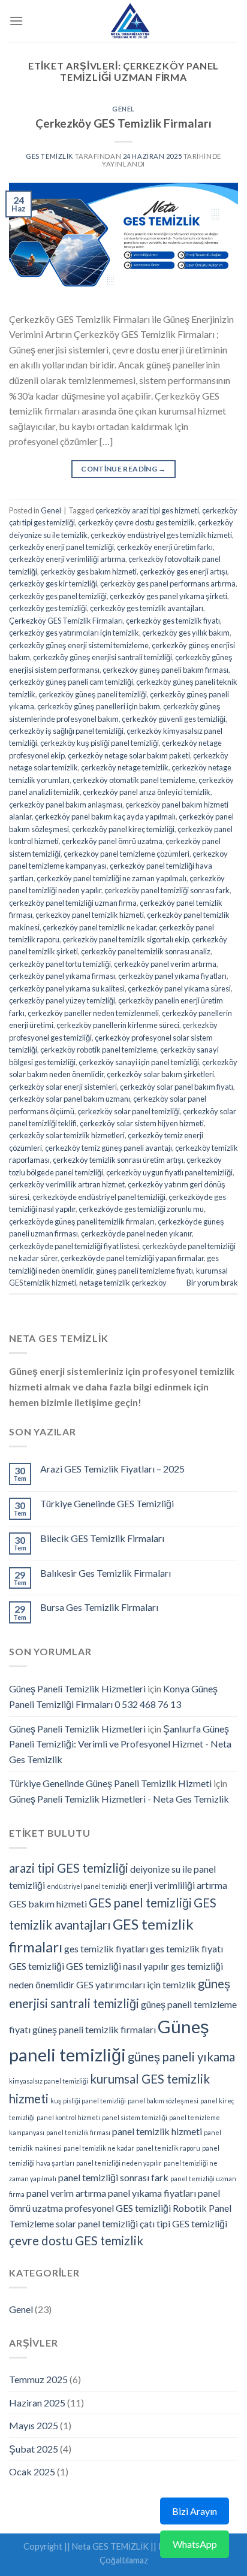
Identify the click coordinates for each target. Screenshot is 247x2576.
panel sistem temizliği (135, 2117)
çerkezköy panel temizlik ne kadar (99, 927)
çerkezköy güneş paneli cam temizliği (71, 682)
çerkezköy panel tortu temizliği (60, 964)
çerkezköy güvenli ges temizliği (174, 719)
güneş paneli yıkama (181, 2057)
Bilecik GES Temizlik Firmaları (102, 1538)
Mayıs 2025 (34, 2425)
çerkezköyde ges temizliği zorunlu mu (141, 1209)
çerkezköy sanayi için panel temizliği (139, 1062)
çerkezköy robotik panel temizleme (99, 1050)
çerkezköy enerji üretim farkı (165, 547)
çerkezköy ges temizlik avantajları (147, 608)
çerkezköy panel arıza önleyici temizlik (147, 792)
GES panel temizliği (140, 1903)
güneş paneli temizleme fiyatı (144, 1271)
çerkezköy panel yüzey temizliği (62, 1000)
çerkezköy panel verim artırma (165, 964)
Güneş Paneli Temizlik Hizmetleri (77, 1688)
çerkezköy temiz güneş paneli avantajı (109, 1148)
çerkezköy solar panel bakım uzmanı (70, 1099)
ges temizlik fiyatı (186, 1948)
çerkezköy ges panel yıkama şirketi (168, 596)
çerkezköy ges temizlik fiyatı (173, 621)
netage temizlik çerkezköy (123, 1283)
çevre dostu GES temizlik (76, 2241)
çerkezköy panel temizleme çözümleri (126, 854)
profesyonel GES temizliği (118, 2208)
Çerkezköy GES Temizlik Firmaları (123, 123)
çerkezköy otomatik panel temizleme (134, 780)
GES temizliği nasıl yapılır (118, 1966)
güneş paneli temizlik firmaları (94, 2029)
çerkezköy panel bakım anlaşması (66, 805)
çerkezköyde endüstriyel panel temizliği (99, 1197)
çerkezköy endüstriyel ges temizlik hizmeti (161, 535)
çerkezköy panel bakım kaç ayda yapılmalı (105, 817)
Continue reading (123, 469)
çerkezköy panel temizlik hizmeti (90, 915)
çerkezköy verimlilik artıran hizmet (67, 1184)
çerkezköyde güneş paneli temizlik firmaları (82, 1222)
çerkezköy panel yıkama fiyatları (172, 976)
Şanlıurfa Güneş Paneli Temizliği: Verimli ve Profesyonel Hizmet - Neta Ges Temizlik (120, 1744)
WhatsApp (195, 2544)
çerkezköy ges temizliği (48, 608)
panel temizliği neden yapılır (119, 2163)
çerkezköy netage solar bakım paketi (129, 755)
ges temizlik (49, 156)
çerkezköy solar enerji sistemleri (63, 1087)
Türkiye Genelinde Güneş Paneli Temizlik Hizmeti (110, 1783)
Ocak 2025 (32, 2471)
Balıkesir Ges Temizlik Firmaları (106, 1573)
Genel (123, 109)
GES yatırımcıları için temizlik (136, 1984)
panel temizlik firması (78, 2132)
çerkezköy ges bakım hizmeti (88, 572)
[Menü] (16, 21)
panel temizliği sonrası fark (113, 2177)
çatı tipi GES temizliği (183, 2223)
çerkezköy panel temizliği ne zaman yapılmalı (112, 878)
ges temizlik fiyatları (106, 1948)
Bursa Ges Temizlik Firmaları (99, 1607)
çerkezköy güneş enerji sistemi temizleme (79, 645)
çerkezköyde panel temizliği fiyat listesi (74, 1246)
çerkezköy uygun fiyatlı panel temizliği (169, 1172)
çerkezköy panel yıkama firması (62, 976)
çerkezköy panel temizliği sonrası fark (167, 890)
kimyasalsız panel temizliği (49, 2081)
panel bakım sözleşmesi (163, 2101)
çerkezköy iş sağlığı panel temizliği (66, 731)
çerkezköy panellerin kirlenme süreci (118, 1025)
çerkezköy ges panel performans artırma (168, 583)
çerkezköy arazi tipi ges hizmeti (147, 510)
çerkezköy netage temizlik (125, 767)
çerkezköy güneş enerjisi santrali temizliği (103, 657)
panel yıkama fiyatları (152, 2193)
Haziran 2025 (37, 2403)
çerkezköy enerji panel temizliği (61, 547)
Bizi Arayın (195, 2511)
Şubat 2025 (34, 2449)
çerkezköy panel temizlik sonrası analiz (146, 951)
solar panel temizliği (97, 2223)
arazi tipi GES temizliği (69, 1868)
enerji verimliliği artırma (178, 1885)
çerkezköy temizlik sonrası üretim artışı (118, 1160)
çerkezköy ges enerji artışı (183, 572)
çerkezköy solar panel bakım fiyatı (177, 1087)
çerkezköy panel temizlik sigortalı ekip (126, 939)
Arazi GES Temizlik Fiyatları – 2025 (112, 1469)
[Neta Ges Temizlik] (131, 21)
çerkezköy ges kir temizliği (53, 583)
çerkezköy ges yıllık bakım (186, 633)
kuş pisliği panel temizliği (88, 2101)
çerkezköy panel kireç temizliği (123, 829)
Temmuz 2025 (38, 2379)
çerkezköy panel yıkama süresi (179, 988)
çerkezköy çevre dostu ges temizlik (136, 522)
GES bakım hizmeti (48, 1904)
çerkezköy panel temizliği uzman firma (73, 903)
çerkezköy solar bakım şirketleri (160, 1074)
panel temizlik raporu (168, 2148)
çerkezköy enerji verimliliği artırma (67, 559)
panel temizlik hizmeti (157, 2131)
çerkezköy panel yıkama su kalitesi (67, 988)
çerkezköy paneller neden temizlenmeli (93, 1013)
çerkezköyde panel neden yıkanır (136, 1233)
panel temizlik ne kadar (99, 2148)
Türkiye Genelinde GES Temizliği (107, 1503)
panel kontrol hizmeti (68, 2117)
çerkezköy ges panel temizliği (58, 596)
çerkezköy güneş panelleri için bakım (99, 706)
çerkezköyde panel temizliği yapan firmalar (132, 1258)
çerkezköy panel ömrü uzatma (112, 841)
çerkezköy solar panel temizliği (129, 1111)
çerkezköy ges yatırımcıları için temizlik (74, 633)
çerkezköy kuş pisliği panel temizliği (100, 743)
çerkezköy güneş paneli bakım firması (165, 670)
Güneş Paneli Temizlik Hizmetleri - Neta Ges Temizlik (119, 1799)
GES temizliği (37, 1966)
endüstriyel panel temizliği (87, 1886)
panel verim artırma (66, 2193)
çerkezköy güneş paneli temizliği (93, 694)
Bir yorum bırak (212, 1283)
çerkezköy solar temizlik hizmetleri (67, 1135)
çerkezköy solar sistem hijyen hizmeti (142, 1123)
